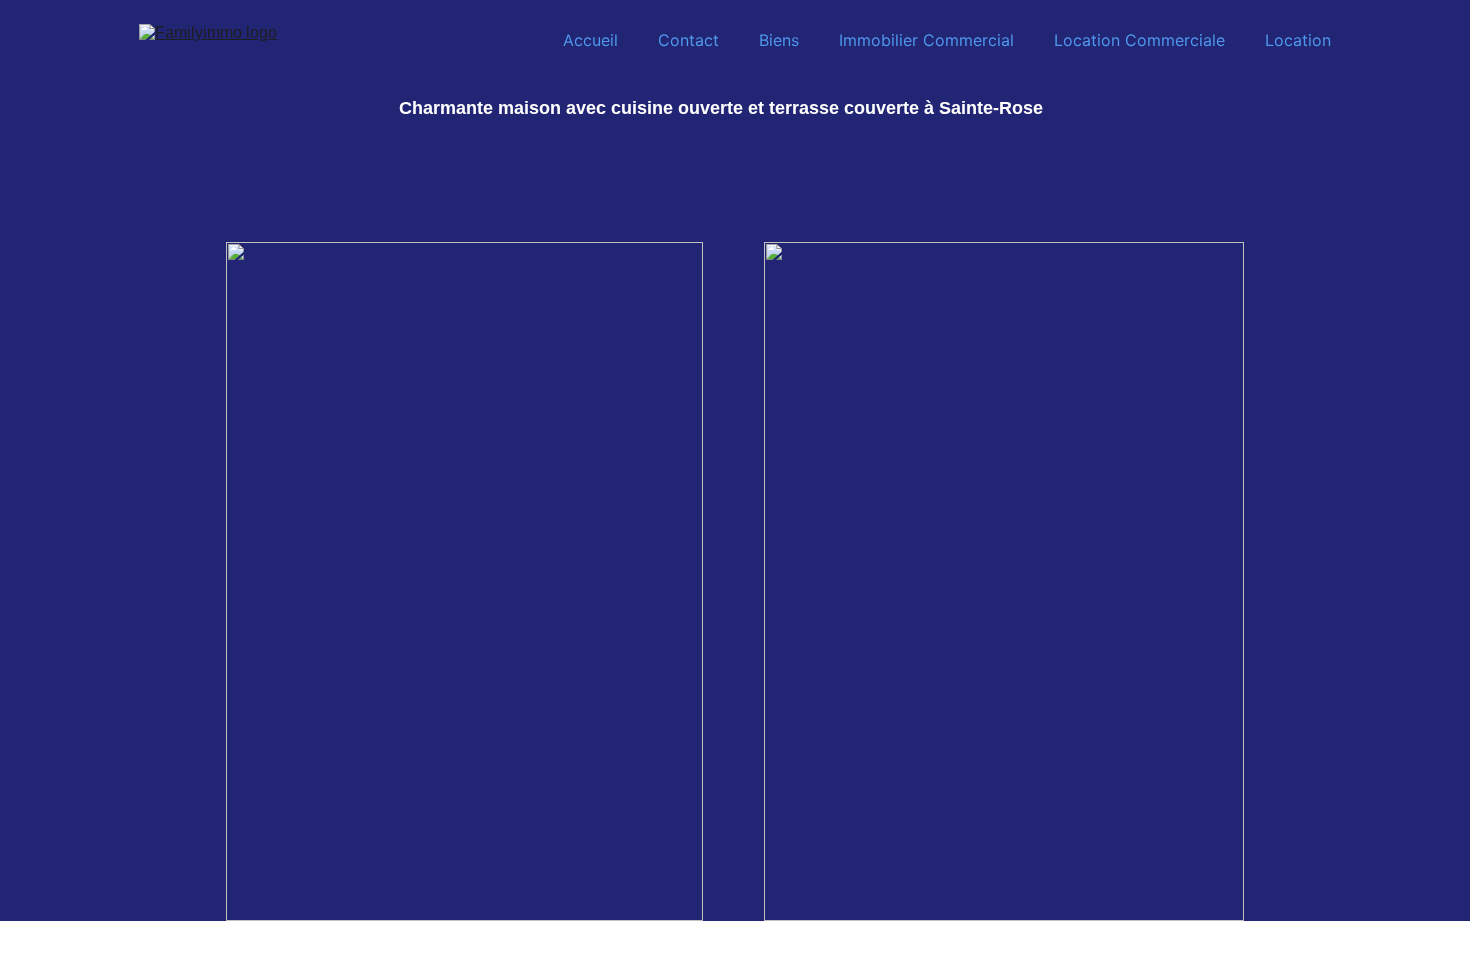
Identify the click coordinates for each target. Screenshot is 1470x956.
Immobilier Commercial (926, 40)
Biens (779, 40)
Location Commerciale (1139, 40)
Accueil (590, 40)
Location (1298, 40)
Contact (688, 40)
